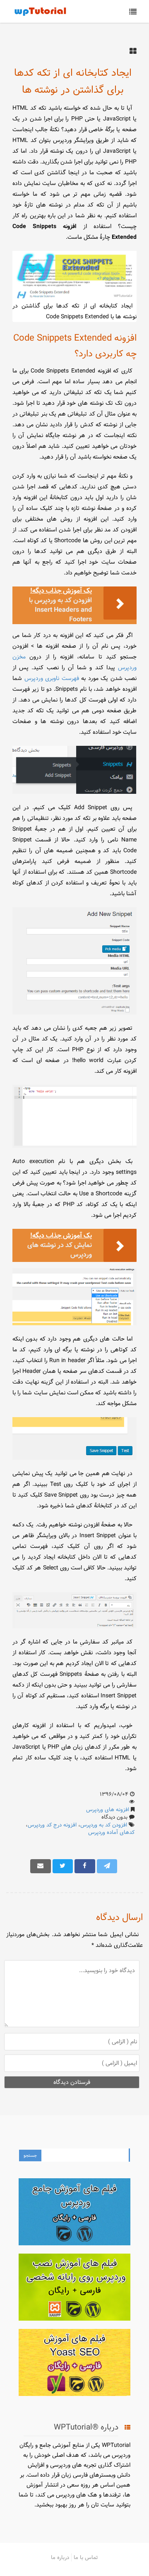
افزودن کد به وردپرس (104, 1825)
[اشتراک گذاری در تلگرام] (107, 1866)
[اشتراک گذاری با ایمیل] (41, 1866)
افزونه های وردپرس (108, 1809)
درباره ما (60, 2557)
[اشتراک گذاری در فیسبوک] (85, 1866)
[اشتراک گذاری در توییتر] (63, 1866)
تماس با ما (86, 2557)
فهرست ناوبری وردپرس (52, 678)
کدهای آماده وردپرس (111, 1832)
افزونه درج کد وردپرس (52, 1825)
